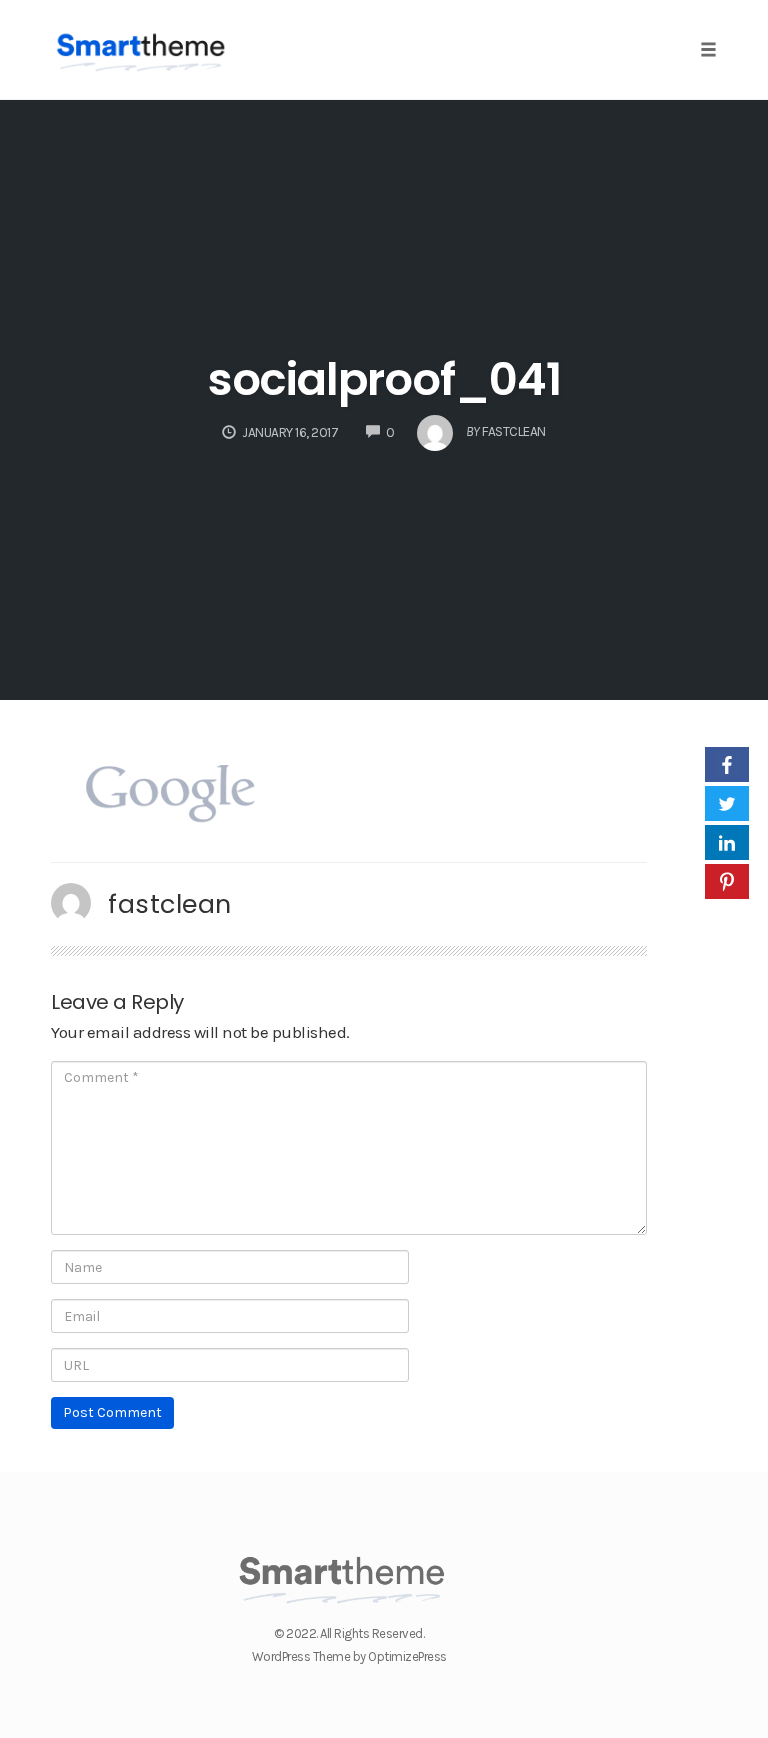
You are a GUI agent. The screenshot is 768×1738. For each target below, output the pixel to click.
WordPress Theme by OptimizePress (349, 1656)
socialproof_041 (384, 379)
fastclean (170, 904)
